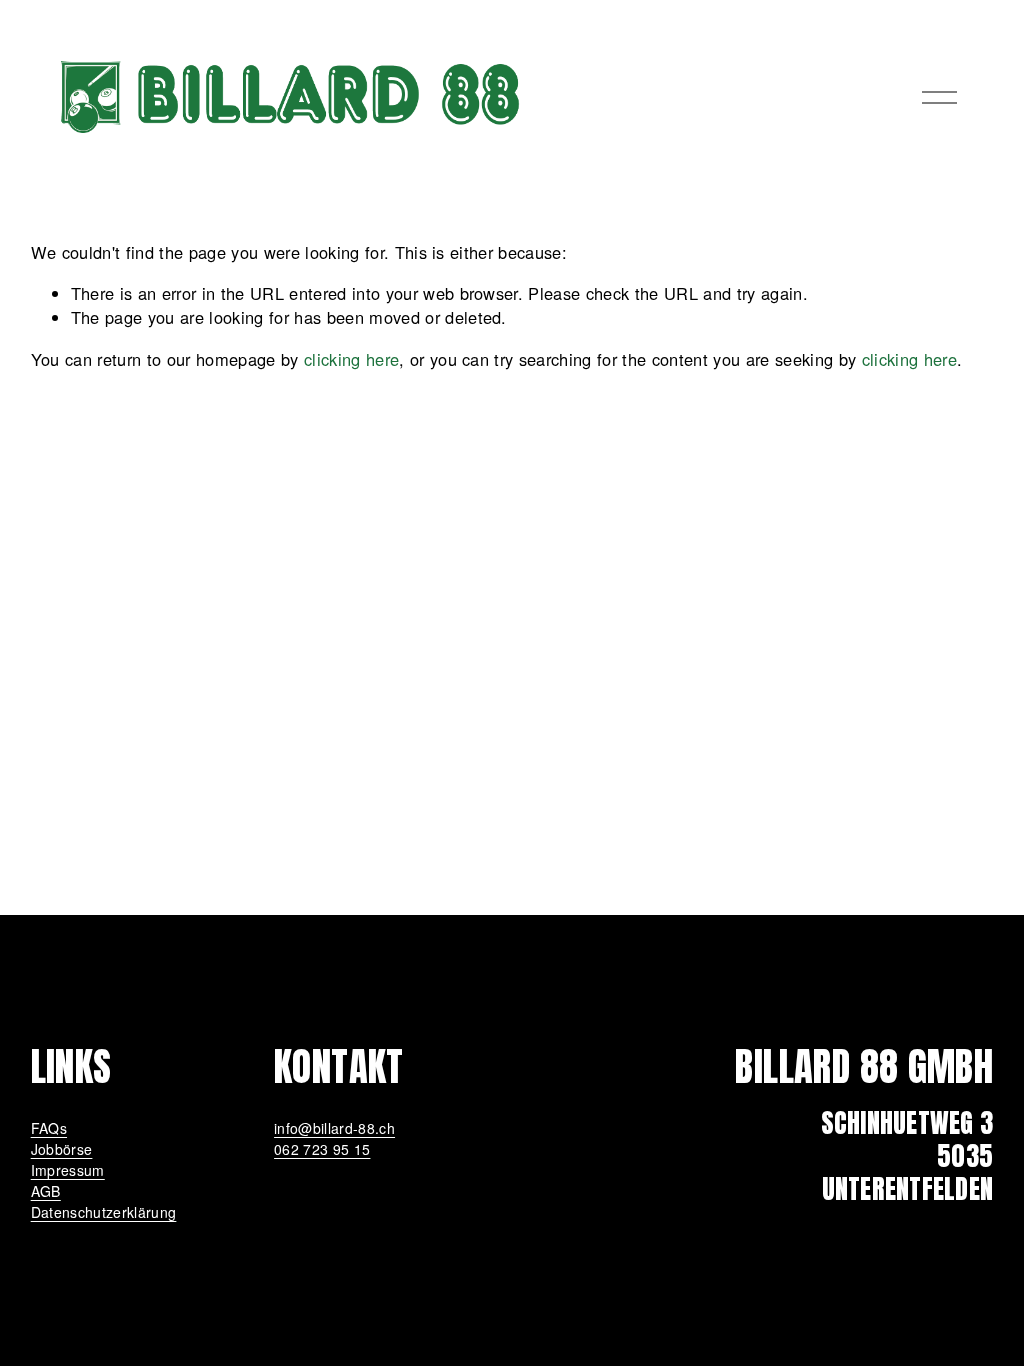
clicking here (351, 359)
